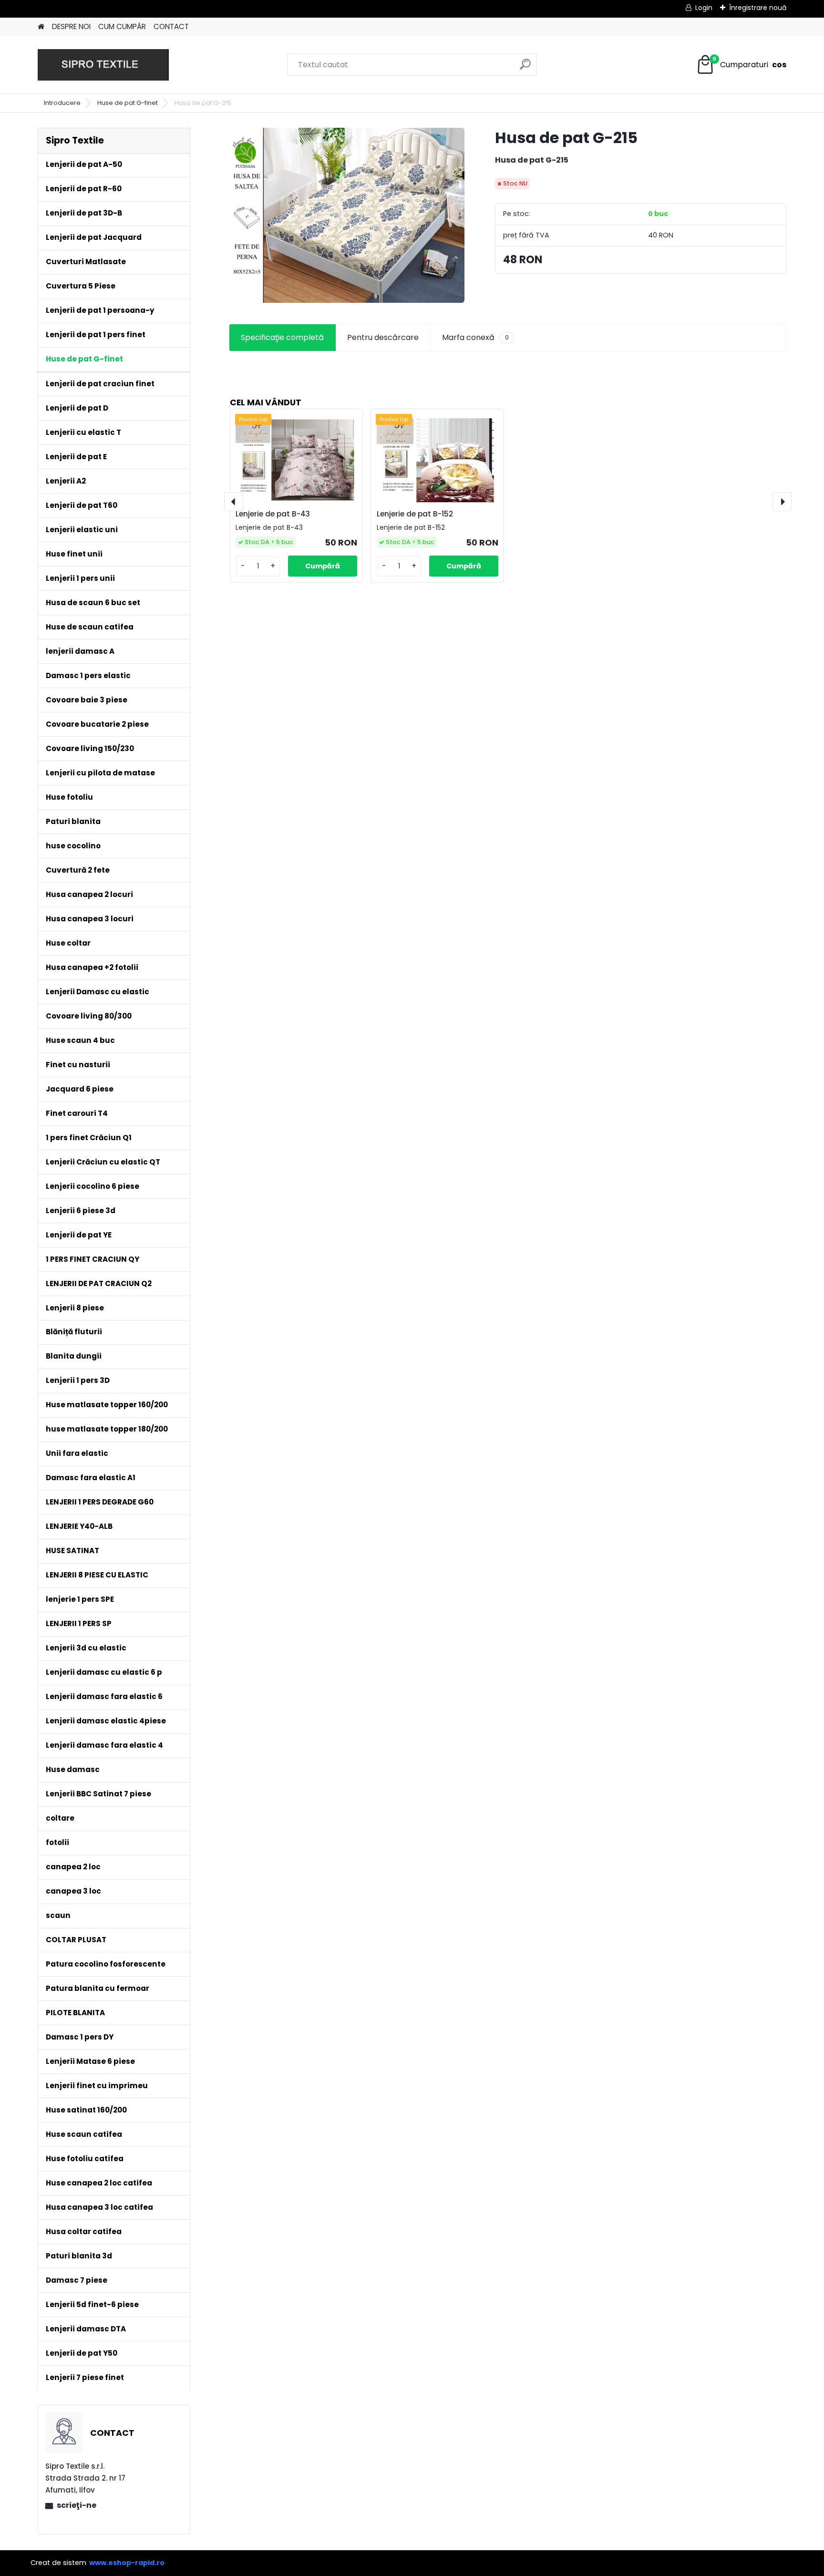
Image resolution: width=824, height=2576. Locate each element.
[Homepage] (41, 27)
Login (704, 8)
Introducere (62, 103)
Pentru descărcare (383, 337)
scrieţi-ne (77, 2505)
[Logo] (103, 65)
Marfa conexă (475, 337)
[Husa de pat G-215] (347, 215)
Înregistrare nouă (758, 8)
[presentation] (234, 502)
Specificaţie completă (282, 337)
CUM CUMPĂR (122, 26)
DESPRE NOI (71, 26)
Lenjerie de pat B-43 (273, 514)
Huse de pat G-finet (128, 103)
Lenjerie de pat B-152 (415, 514)
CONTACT (171, 26)
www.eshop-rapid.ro (127, 2563)
